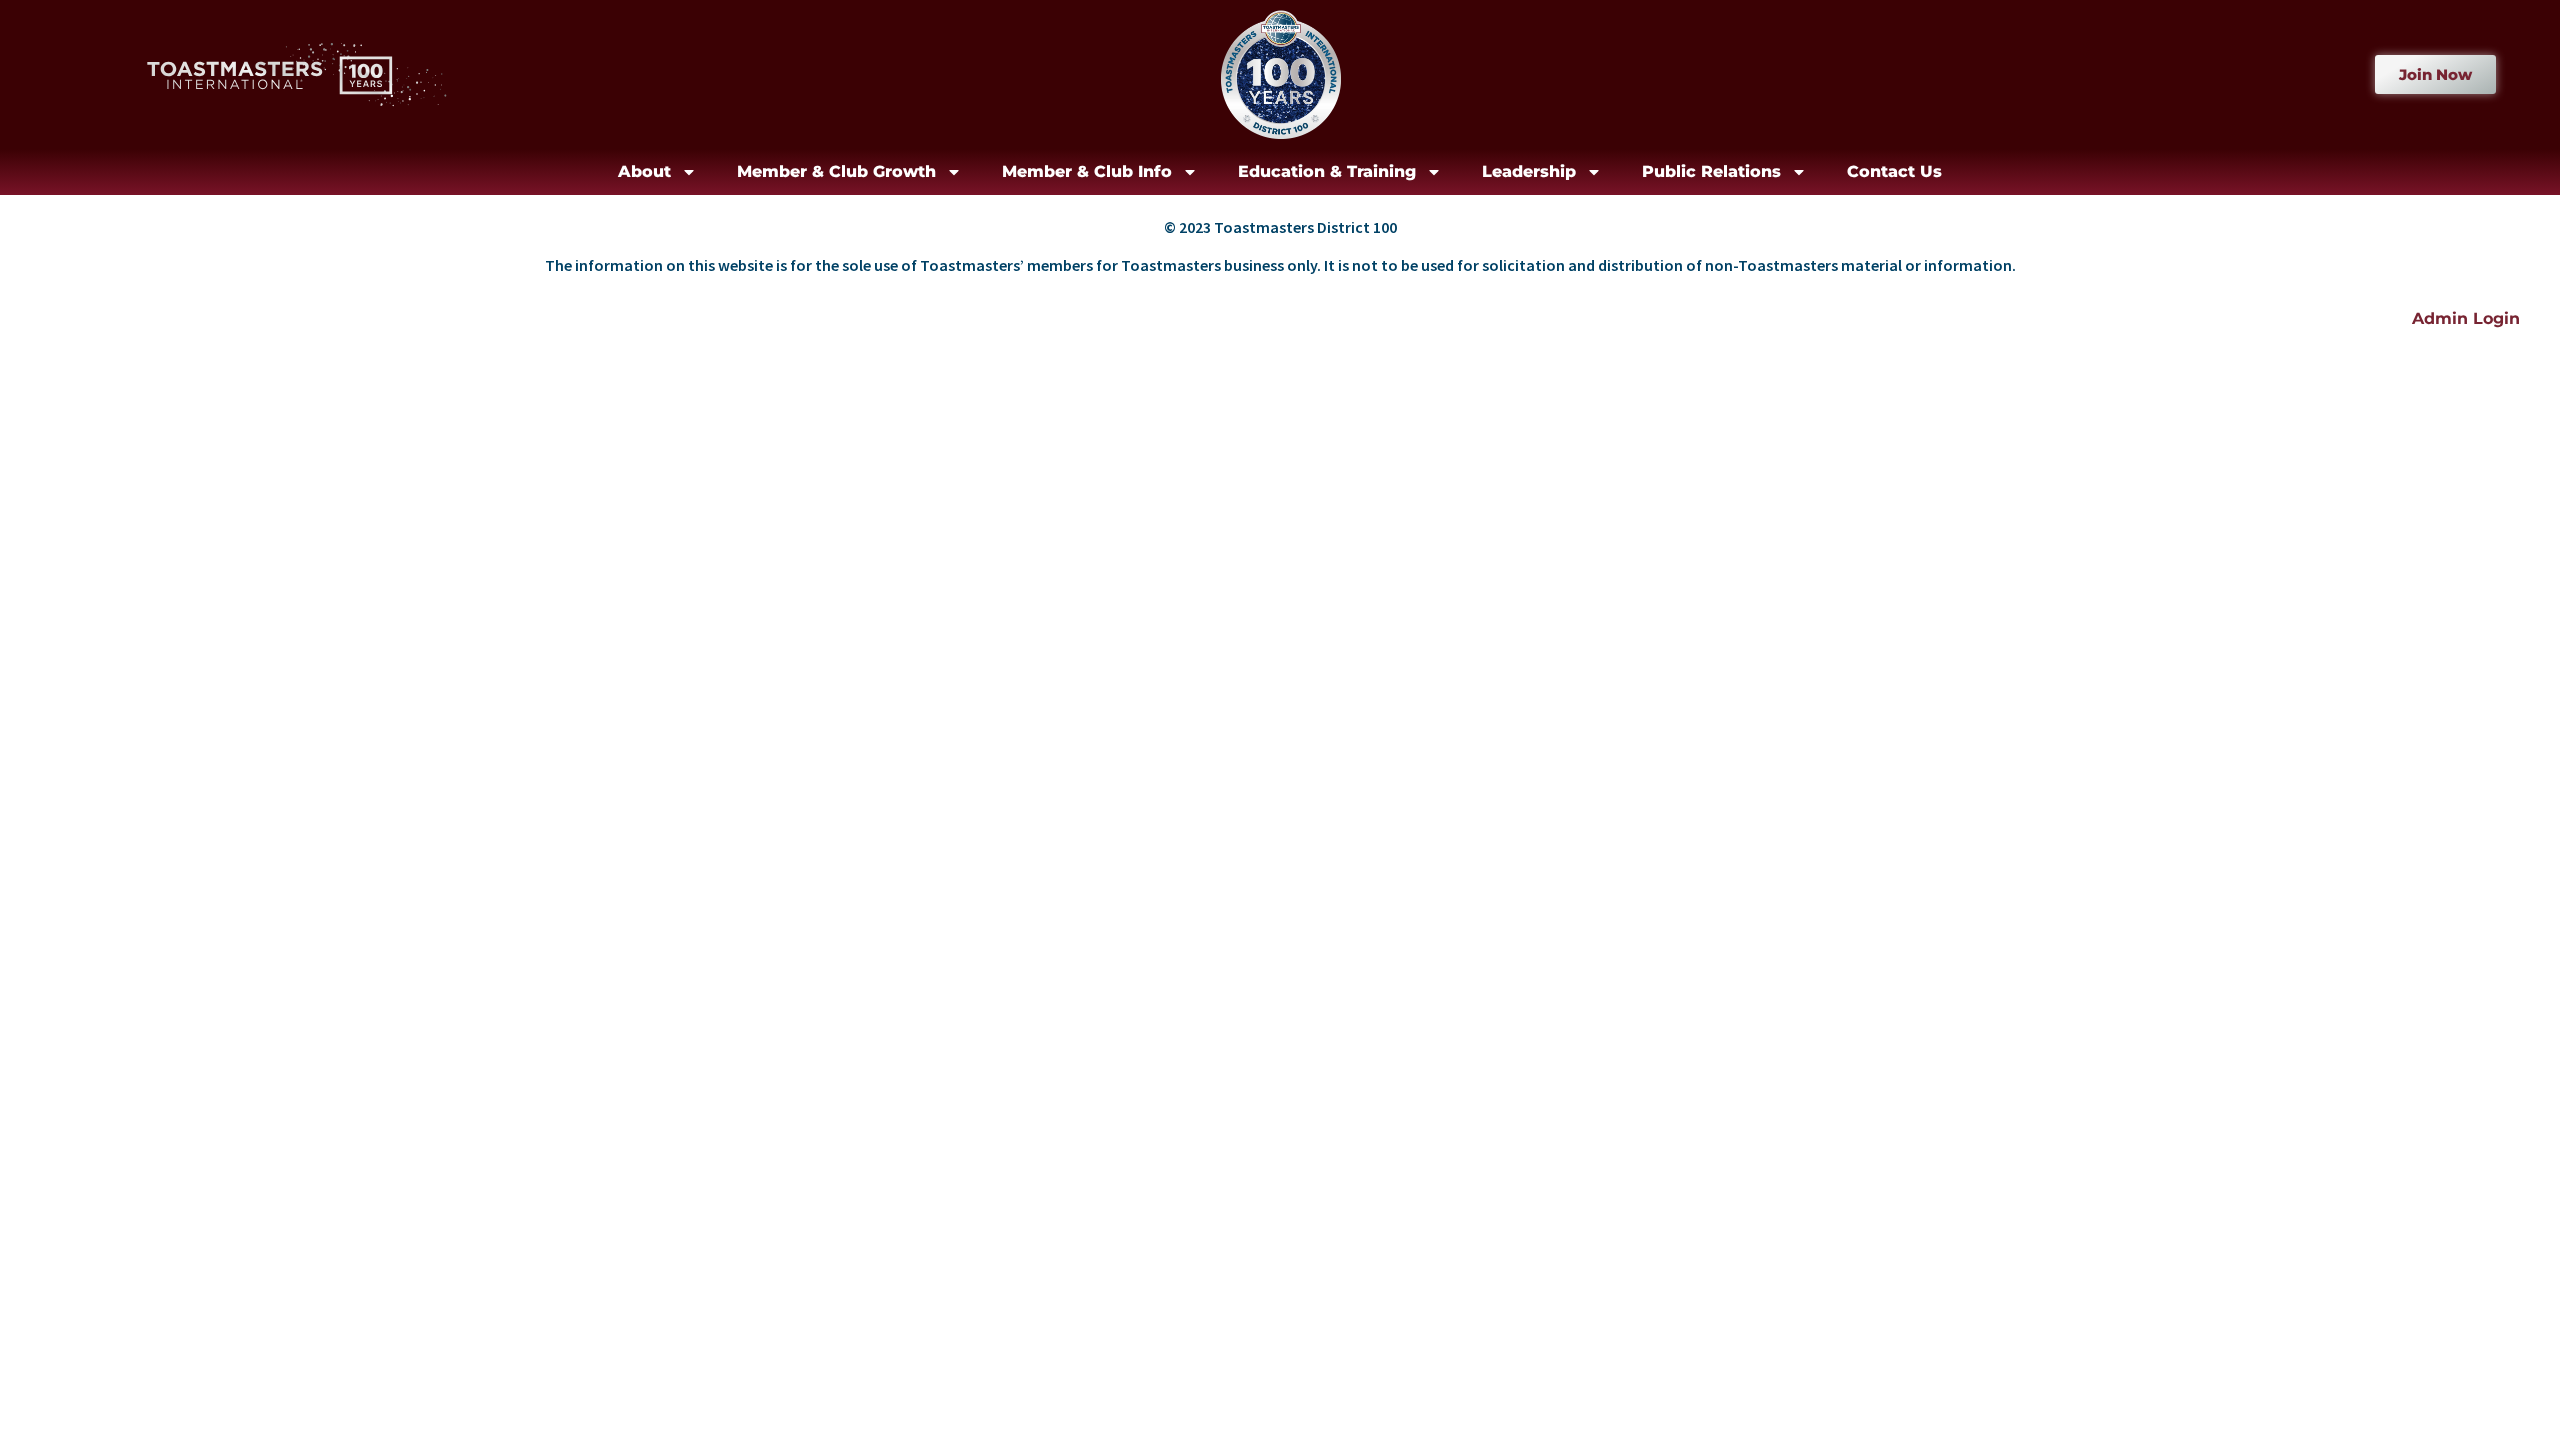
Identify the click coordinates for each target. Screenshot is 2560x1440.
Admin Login (2466, 318)
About (644, 171)
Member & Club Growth (836, 171)
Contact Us (1894, 171)
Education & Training (1327, 171)
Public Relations (1711, 171)
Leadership (1529, 171)
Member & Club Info (1087, 171)
